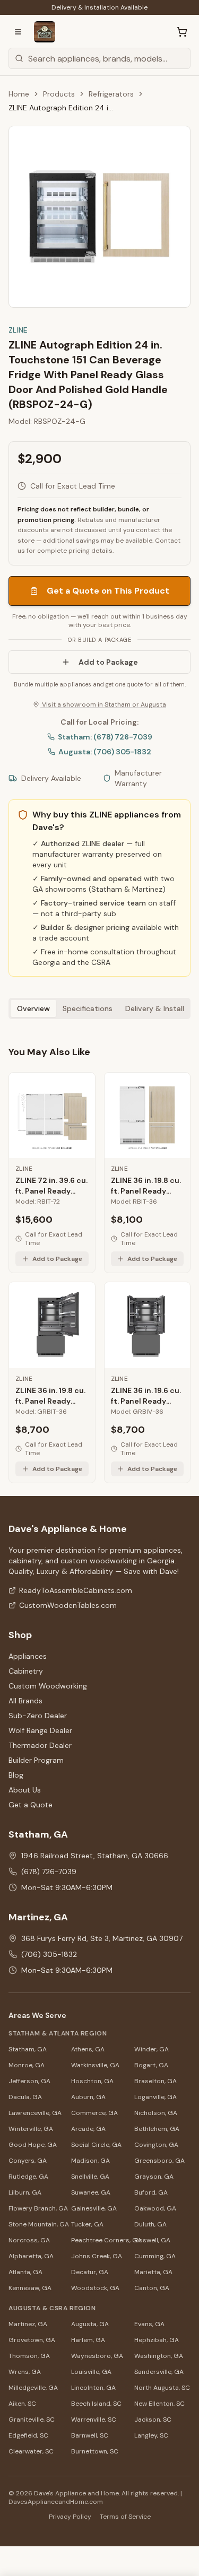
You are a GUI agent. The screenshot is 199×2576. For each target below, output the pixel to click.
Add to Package (108, 662)
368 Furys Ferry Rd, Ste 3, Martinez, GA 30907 (102, 1938)
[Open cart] (182, 32)
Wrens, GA (25, 2372)
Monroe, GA (27, 2065)
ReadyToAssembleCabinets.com (76, 1590)
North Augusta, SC (162, 2388)
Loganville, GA (155, 2097)
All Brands (25, 1701)
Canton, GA (152, 2288)
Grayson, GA (154, 2177)
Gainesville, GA (94, 2208)
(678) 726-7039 (49, 1872)
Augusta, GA (90, 2324)
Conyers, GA (28, 2161)
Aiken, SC (22, 2404)
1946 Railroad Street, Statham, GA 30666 (95, 1856)
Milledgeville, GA (33, 2388)
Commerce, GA (94, 2113)
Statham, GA (28, 2049)
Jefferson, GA (29, 2081)
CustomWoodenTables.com (68, 1605)
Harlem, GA (88, 2340)
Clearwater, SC (31, 2451)
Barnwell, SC (90, 2435)
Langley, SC (151, 2435)
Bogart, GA (151, 2065)
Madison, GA (90, 2161)
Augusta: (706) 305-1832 (105, 752)
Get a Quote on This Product (108, 591)
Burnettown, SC (95, 2451)
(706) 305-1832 (49, 1954)
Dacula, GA (25, 2097)
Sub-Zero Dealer (38, 1716)
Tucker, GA (87, 2224)
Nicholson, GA (156, 2113)
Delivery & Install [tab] (155, 1008)
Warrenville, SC (94, 2420)
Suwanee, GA (91, 2192)
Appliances (28, 1656)
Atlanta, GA (25, 2272)
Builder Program (36, 1760)
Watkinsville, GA (95, 2065)
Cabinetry (26, 1671)
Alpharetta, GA (31, 2256)
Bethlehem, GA (157, 2129)
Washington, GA (159, 2356)
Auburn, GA (88, 2097)
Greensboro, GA (159, 2161)
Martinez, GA (28, 2324)
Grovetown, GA (32, 2340)
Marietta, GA (153, 2272)
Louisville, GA (91, 2372)
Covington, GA (156, 2145)
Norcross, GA (29, 2240)
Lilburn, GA (25, 2192)
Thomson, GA (29, 2356)
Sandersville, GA (159, 2372)
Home (19, 94)
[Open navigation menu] (18, 32)
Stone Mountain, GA (37, 2224)
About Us (25, 1790)
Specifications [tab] (88, 1008)
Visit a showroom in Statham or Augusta (103, 704)
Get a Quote (31, 1805)
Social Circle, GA (96, 2145)
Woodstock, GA (95, 2288)
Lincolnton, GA (93, 2388)
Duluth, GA (150, 2224)
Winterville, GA (31, 2129)
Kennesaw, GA (30, 2288)
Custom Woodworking (48, 1686)
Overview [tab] (33, 1008)
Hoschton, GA (92, 2081)
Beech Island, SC (96, 2404)
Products (59, 94)
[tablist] (99, 1008)
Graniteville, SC (32, 2420)
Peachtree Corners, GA (99, 2240)
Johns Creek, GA (97, 2256)
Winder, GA (152, 2049)
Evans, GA (149, 2324)
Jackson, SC (153, 2420)
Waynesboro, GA (97, 2356)
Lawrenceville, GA (35, 2113)
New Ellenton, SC (159, 2404)
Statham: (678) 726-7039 (105, 737)
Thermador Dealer (40, 1745)
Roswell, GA (152, 2240)
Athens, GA (88, 2049)
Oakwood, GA (155, 2208)
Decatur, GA (90, 2272)
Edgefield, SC (28, 2435)
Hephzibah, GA (157, 2340)
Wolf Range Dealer (40, 1730)
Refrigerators (111, 94)
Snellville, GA (90, 2177)
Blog (16, 1775)
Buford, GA (151, 2192)
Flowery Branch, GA (37, 2208)
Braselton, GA (155, 2081)
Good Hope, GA (33, 2145)
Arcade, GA (88, 2129)
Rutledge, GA (28, 2177)
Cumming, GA (155, 2256)
